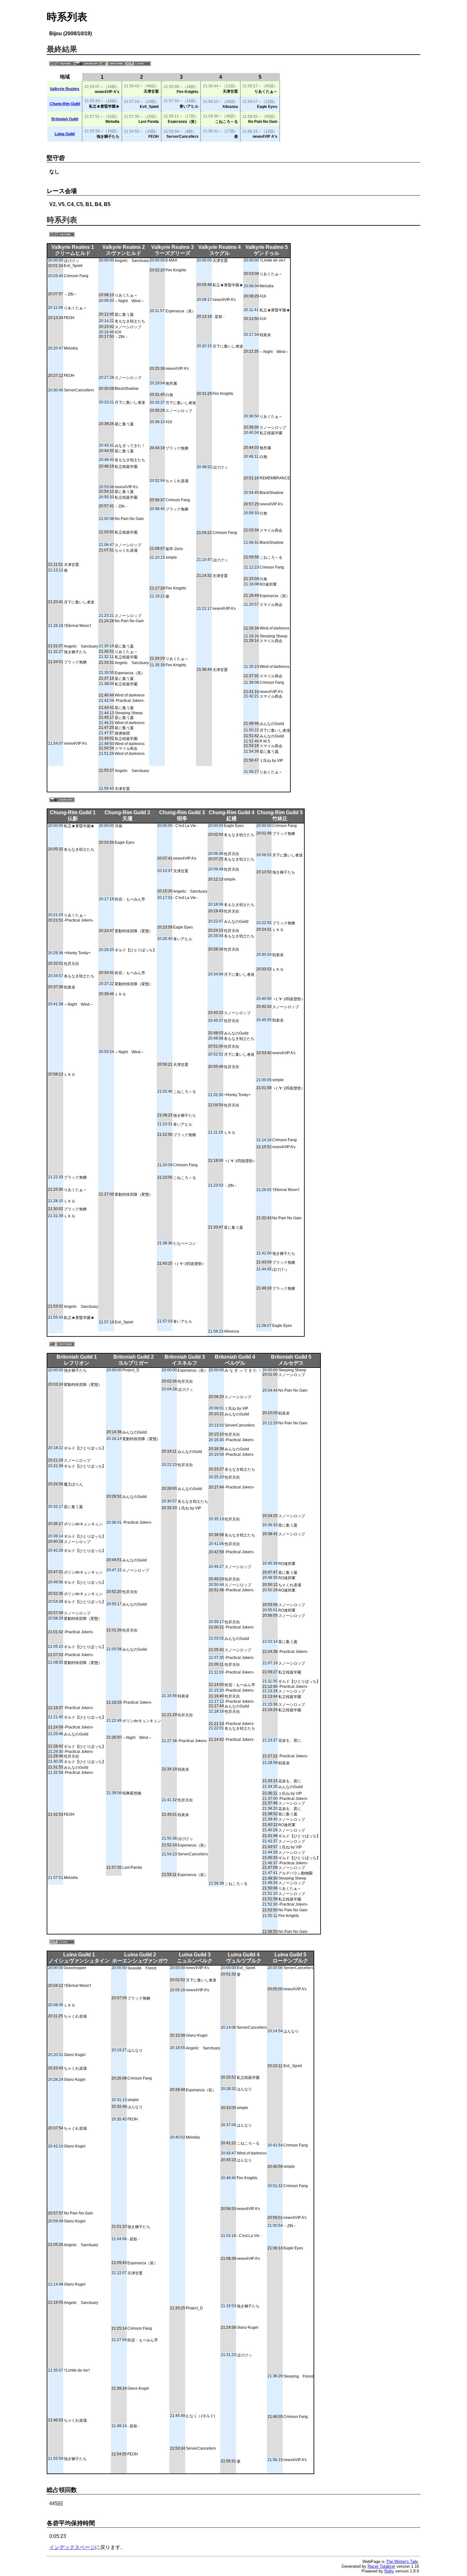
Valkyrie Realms (65, 89)
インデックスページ (72, 2547)
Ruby (389, 2571)
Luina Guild (65, 134)
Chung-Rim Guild (65, 104)
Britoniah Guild (65, 119)
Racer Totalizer (381, 2566)
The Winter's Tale (402, 2562)
